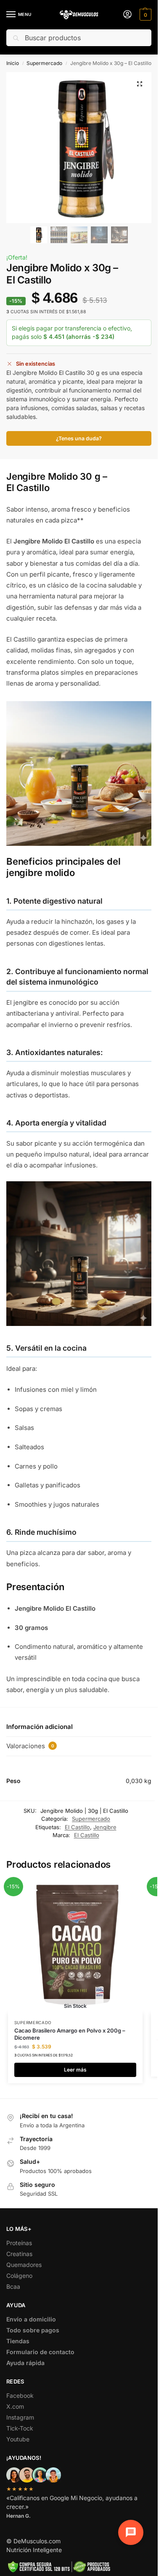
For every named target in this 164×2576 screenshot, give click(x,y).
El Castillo (77, 1827)
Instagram (20, 2417)
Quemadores (24, 2265)
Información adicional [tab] (40, 1727)
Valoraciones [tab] (30, 1746)
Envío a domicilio (31, 2319)
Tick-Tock (20, 2428)
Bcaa (13, 2286)
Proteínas (19, 2243)
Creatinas (19, 2254)
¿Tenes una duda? (79, 438)
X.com (15, 2406)
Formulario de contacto (40, 2352)
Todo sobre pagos (33, 2330)
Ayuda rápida (25, 2363)
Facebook (20, 2395)
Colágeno (19, 2276)
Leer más (75, 2070)
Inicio (13, 63)
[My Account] (127, 15)
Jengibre (105, 1827)
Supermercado (44, 63)
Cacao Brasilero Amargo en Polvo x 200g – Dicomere (70, 2034)
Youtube (18, 2439)
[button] (144, 15)
